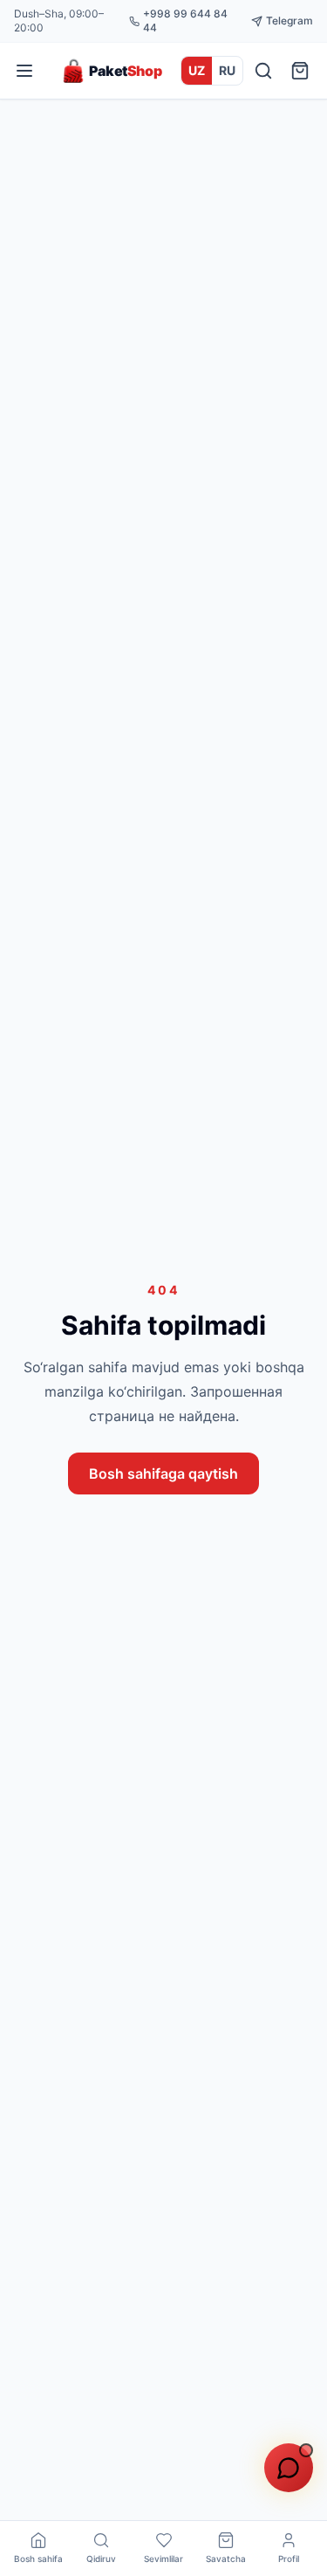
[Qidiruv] (263, 71)
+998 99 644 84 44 (185, 21)
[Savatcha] (300, 71)
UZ (197, 70)
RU (227, 70)
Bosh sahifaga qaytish (163, 1473)
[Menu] (24, 71)
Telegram (290, 21)
